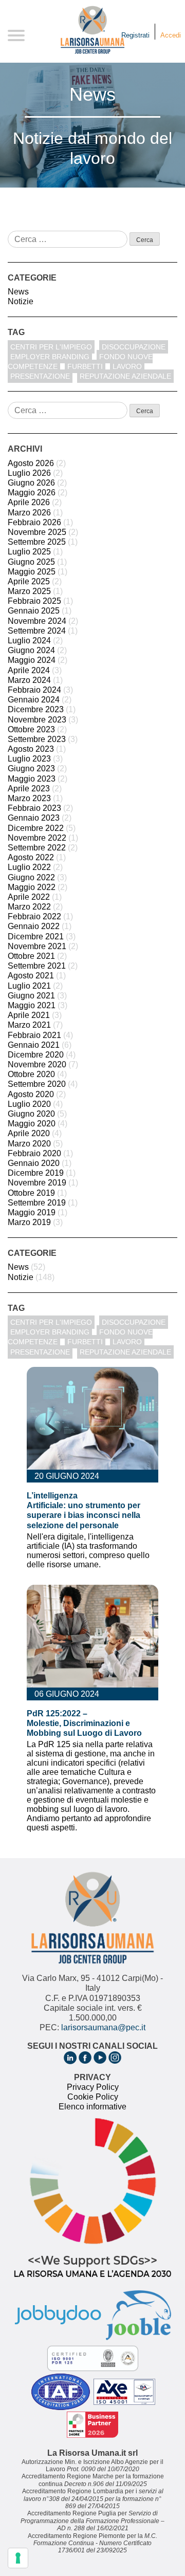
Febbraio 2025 (34, 601)
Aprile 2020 (29, 1133)
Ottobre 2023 (31, 729)
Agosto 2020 (31, 1094)
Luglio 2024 (29, 641)
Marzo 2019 (29, 1222)
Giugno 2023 (31, 768)
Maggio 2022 (32, 887)
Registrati (135, 35)
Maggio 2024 (32, 660)
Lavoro (127, 366)
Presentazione (40, 376)
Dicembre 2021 (36, 937)
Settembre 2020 (37, 1084)
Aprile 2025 (29, 581)
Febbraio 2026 (34, 522)
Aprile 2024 (29, 670)
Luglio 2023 (29, 759)
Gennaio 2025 (34, 611)
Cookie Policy (93, 2097)
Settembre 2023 (37, 739)
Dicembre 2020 (36, 1055)
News (18, 292)
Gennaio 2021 (34, 1045)
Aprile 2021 (29, 1015)
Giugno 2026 (31, 483)
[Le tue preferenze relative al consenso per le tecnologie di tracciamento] (18, 2558)
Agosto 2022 (31, 857)
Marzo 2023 (29, 798)
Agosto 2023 (31, 749)
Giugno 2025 (31, 562)
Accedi (171, 35)
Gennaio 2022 (34, 926)
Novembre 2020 (37, 1064)
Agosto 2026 (31, 463)
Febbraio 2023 (34, 808)
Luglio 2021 (29, 986)
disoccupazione (134, 347)
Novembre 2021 (37, 946)
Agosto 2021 (31, 976)
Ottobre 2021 (31, 956)
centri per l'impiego (51, 347)
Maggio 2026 (32, 493)
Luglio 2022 (29, 867)
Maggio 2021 (32, 1005)
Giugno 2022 (31, 877)
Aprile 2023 (29, 789)
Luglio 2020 (29, 1104)
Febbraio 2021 (34, 1035)
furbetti (85, 366)
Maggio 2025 (32, 572)
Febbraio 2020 (34, 1153)
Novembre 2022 (37, 838)
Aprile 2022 (29, 897)
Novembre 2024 (37, 621)
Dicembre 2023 (36, 709)
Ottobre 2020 (31, 1074)
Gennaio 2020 (34, 1163)
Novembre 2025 (37, 532)
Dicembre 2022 (36, 828)
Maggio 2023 (32, 779)
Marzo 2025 (29, 591)
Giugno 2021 (31, 996)
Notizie (21, 301)
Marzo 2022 (29, 907)
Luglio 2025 (29, 552)
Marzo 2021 (29, 1025)
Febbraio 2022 (34, 916)
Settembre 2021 (37, 966)
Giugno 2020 (31, 1114)
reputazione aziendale (125, 376)
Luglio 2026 (29, 473)
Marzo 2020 (29, 1144)
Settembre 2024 (37, 631)
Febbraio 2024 (34, 690)
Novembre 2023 (37, 720)
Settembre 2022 (37, 848)
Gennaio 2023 (34, 818)
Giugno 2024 (31, 650)
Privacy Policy (93, 2087)
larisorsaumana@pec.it (103, 2027)
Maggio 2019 (32, 1212)
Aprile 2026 (29, 502)
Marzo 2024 (29, 680)
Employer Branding (50, 357)
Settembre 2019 (37, 1203)
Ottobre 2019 (31, 1193)
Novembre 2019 (37, 1183)
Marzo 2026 (29, 513)
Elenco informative (92, 2107)
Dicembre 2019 (36, 1173)
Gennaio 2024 (34, 700)
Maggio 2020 (32, 1124)
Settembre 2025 (37, 542)
